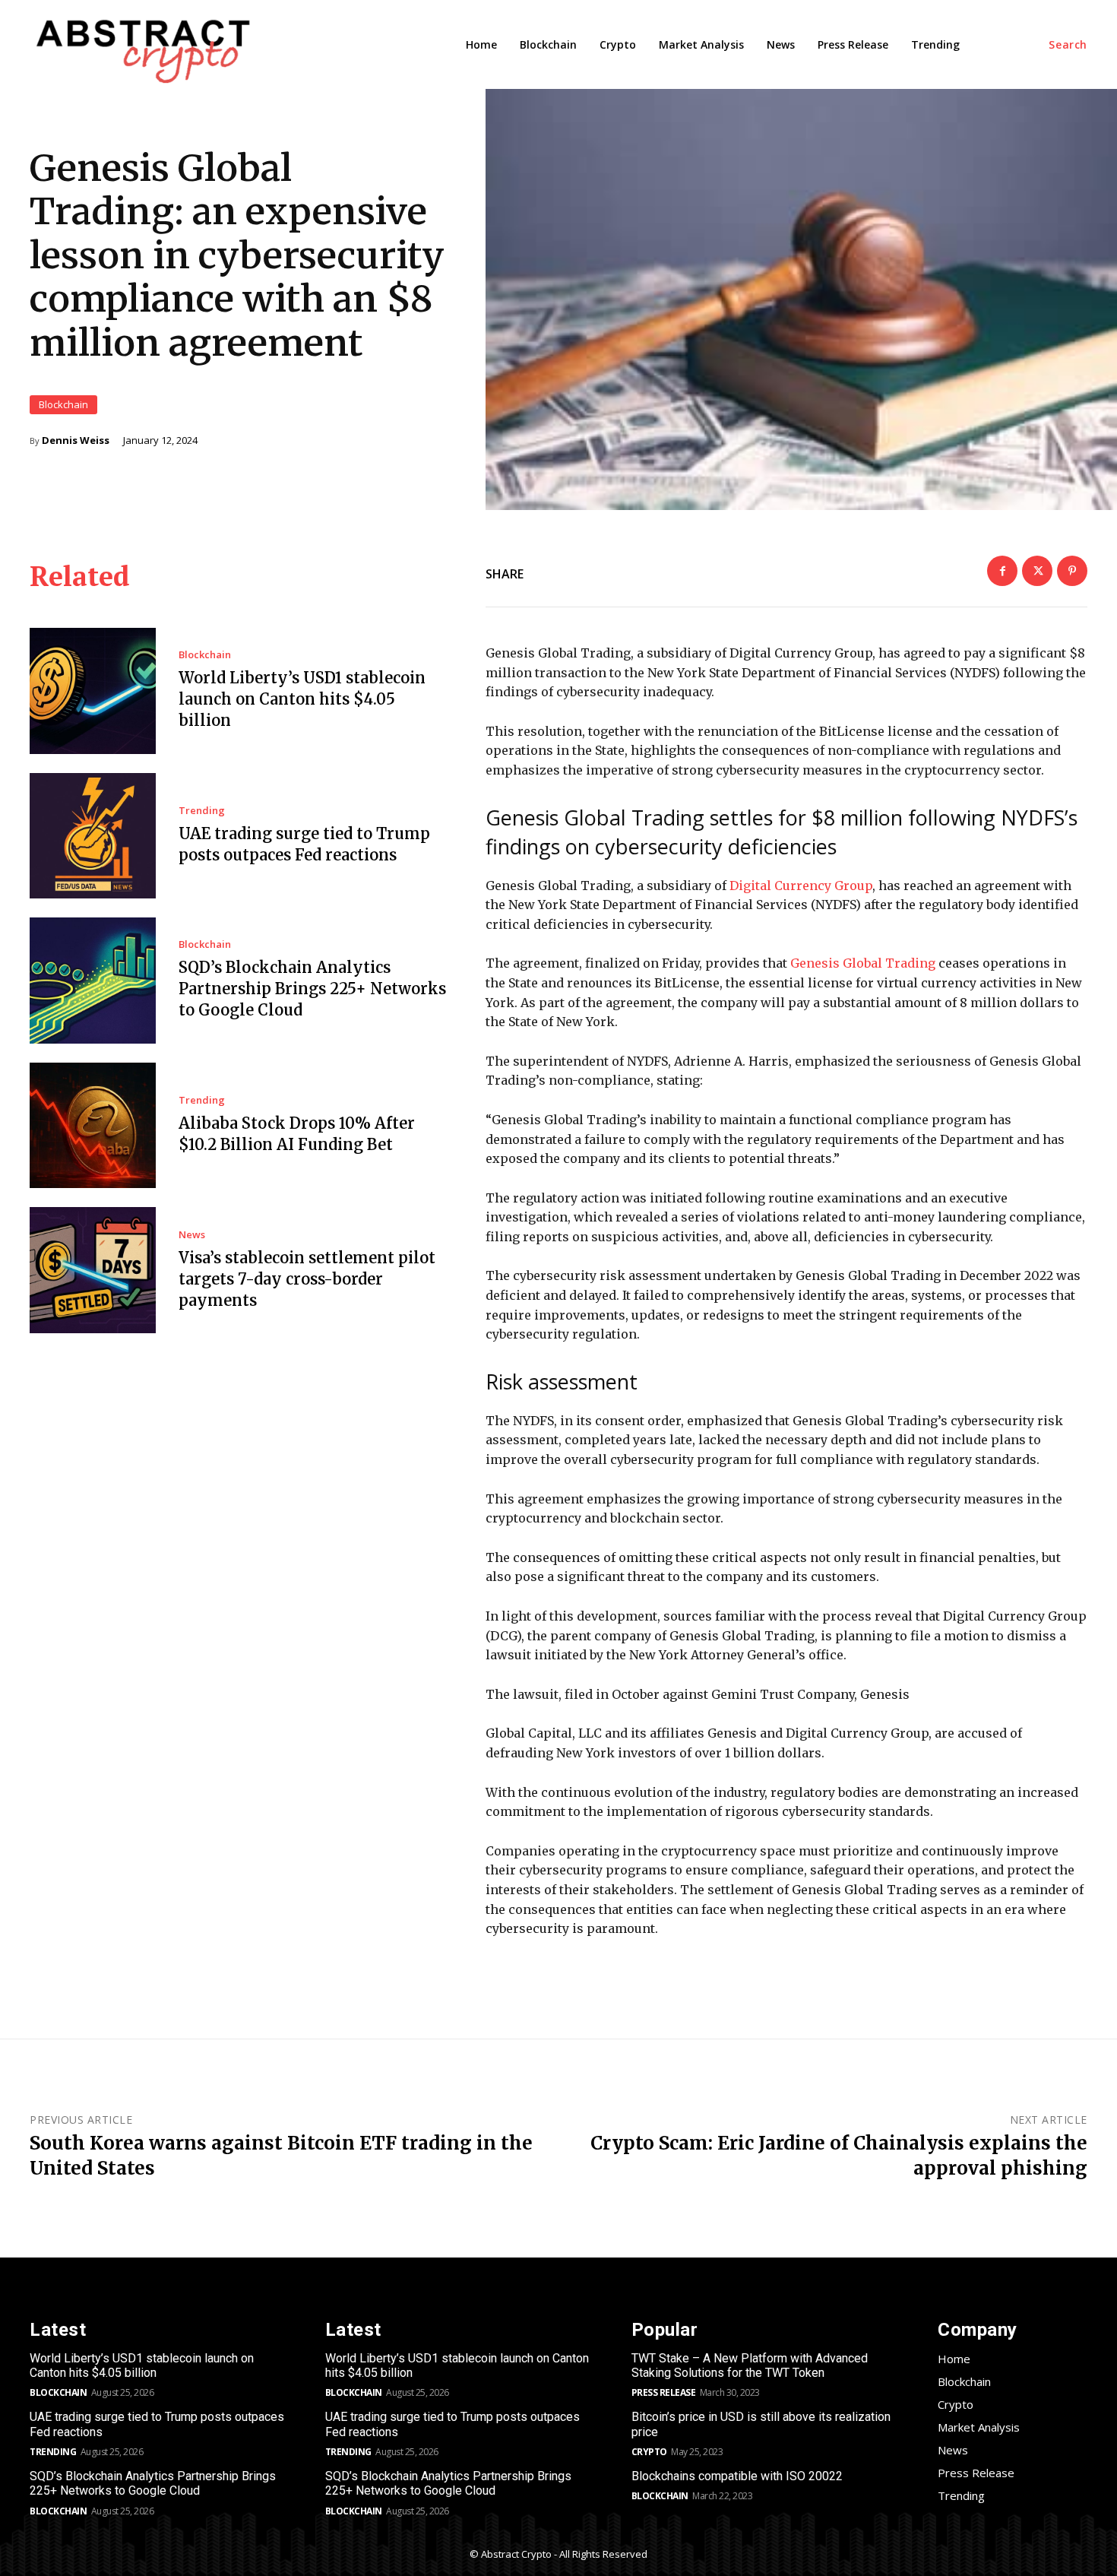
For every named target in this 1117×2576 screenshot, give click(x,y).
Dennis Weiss (76, 440)
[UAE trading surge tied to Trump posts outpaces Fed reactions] (93, 836)
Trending (202, 811)
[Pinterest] (1072, 571)
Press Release (664, 2392)
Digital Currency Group (801, 886)
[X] (1037, 571)
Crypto (649, 2452)
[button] (1068, 45)
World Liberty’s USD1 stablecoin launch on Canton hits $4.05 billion (302, 699)
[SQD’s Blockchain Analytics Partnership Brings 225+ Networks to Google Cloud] (93, 981)
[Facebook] (1002, 571)
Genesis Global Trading (863, 963)
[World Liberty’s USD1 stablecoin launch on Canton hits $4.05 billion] (93, 691)
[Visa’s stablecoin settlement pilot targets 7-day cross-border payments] (93, 1270)
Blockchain (63, 404)
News (192, 1235)
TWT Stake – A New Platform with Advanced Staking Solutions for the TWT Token (750, 2365)
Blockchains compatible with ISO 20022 (737, 2476)
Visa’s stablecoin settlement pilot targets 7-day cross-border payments (307, 1279)
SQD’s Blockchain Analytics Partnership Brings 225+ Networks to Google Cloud (312, 989)
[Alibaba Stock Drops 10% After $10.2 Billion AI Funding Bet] (93, 1126)
